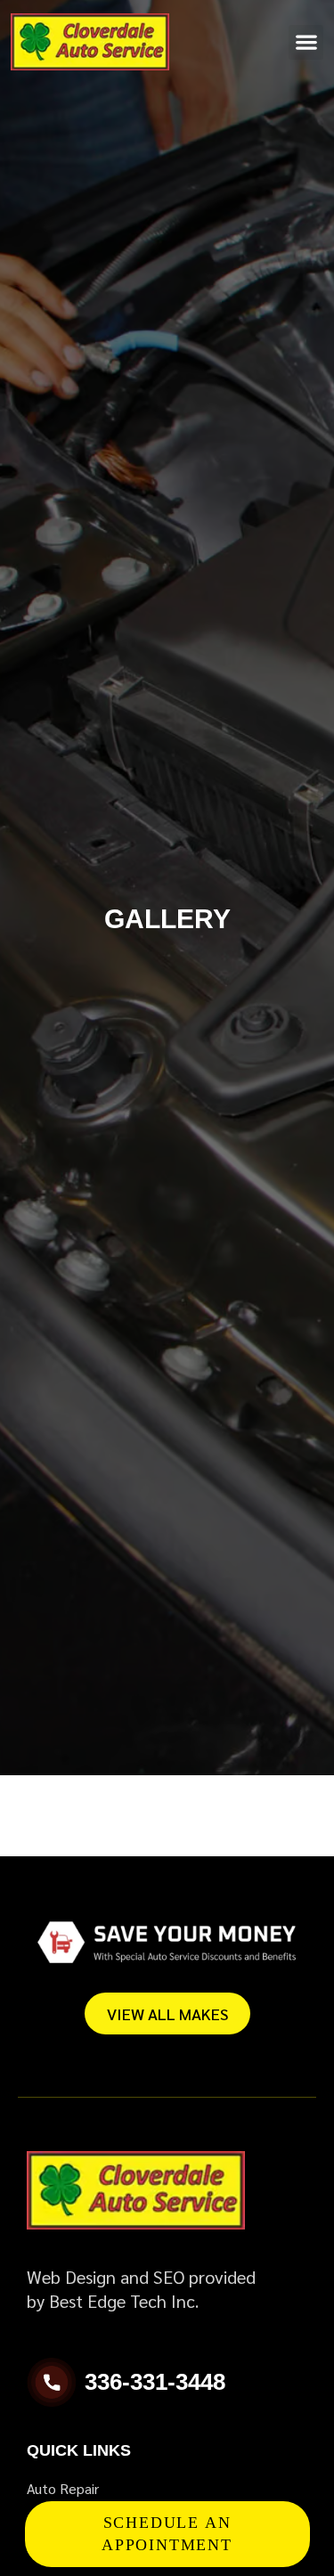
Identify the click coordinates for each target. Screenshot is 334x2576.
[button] (306, 42)
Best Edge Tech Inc (122, 2301)
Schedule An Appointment (167, 2534)
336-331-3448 (155, 2382)
